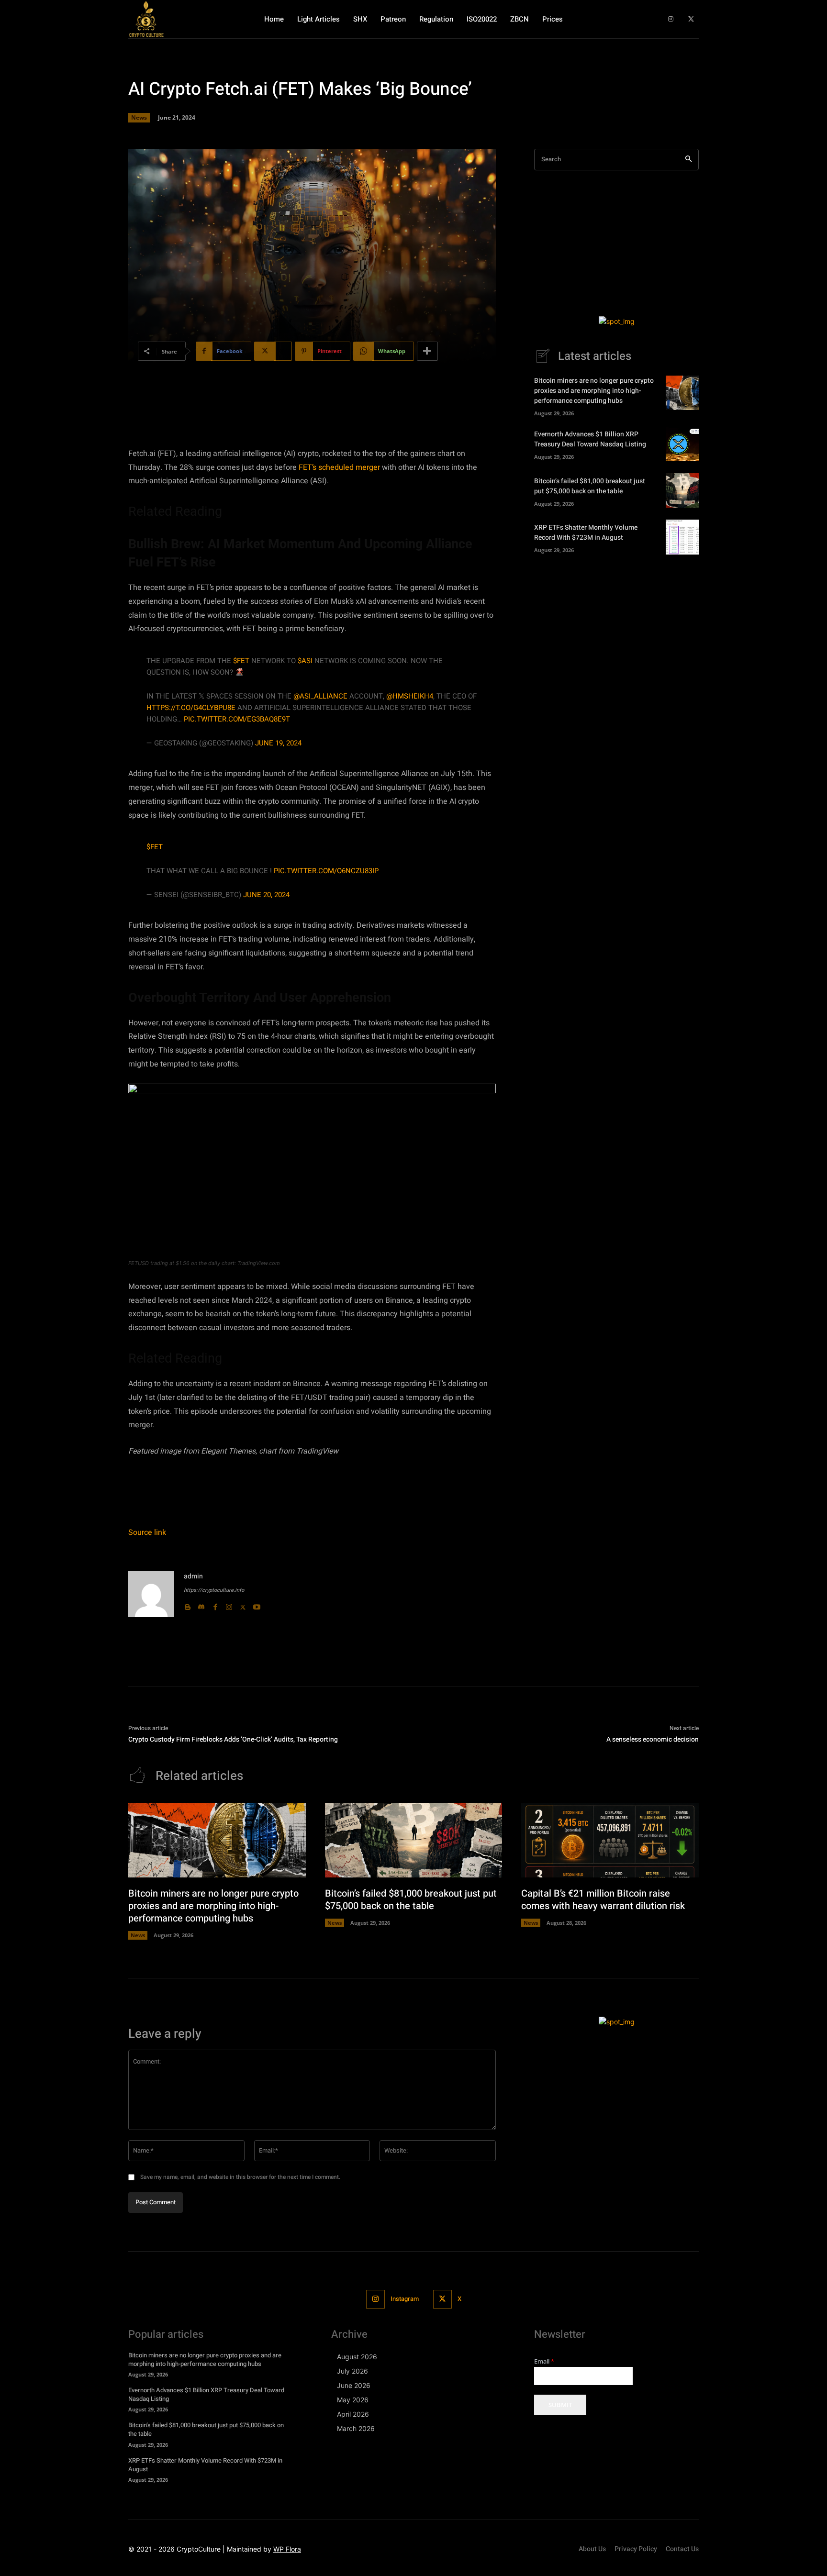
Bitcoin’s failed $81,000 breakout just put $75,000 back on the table (590, 486)
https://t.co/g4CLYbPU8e (191, 708)
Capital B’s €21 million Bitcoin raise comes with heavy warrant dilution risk (603, 1900)
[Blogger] (187, 1605)
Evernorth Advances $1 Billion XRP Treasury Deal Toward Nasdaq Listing (590, 439)
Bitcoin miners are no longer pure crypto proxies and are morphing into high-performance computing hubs (594, 391)
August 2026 (357, 2357)
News (139, 117)
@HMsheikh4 (410, 696)
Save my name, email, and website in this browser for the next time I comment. (240, 2177)
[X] (691, 19)
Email (544, 2361)
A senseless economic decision (653, 1739)
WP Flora (287, 2549)
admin (193, 1576)
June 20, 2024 (266, 895)
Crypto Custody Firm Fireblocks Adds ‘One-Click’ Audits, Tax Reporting (233, 1739)
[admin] (151, 1594)
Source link (147, 1532)
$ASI (305, 661)
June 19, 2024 (278, 743)
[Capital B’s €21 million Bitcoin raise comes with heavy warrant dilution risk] (610, 1840)
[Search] (688, 160)
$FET (241, 661)
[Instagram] (671, 19)
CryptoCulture (199, 2549)
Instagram (405, 2299)
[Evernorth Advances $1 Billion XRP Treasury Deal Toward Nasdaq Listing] (682, 444)
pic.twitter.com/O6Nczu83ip (326, 871)
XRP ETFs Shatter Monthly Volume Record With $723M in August (586, 533)
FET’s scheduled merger (339, 467)
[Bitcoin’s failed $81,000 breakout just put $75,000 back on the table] (682, 490)
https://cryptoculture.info (214, 1590)
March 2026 (356, 2428)
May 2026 (353, 2400)
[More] (427, 351)
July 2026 (352, 2371)
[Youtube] (257, 1605)
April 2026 (353, 2414)
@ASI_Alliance (320, 696)
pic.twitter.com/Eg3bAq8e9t (237, 719)
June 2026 (354, 2385)
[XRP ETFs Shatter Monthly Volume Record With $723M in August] (682, 537)
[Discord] (201, 1605)
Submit (560, 2405)
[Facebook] (215, 1605)
